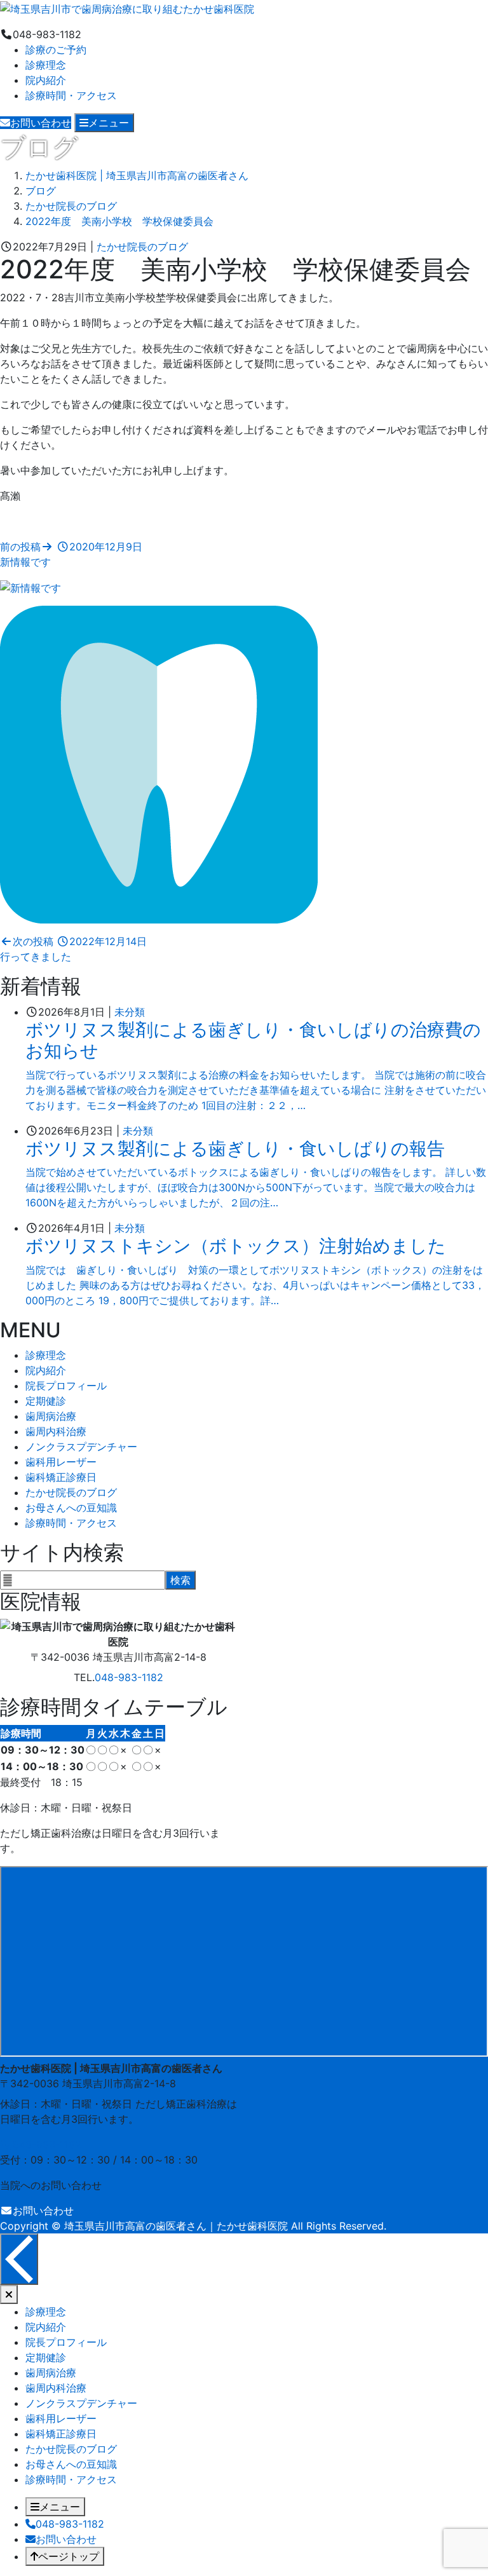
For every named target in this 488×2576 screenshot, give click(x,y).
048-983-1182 (129, 1677)
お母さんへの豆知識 (71, 1508)
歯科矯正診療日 (61, 1477)
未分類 (130, 1012)
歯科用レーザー (61, 1462)
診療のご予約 (56, 50)
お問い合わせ (43, 2211)
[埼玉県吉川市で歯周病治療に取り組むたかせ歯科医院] (127, 8)
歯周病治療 (51, 1416)
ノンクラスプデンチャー (81, 1447)
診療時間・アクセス (71, 95)
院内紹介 (46, 80)
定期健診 (46, 1401)
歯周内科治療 (56, 1431)
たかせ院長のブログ (142, 247)
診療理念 (46, 65)
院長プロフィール (66, 1386)
